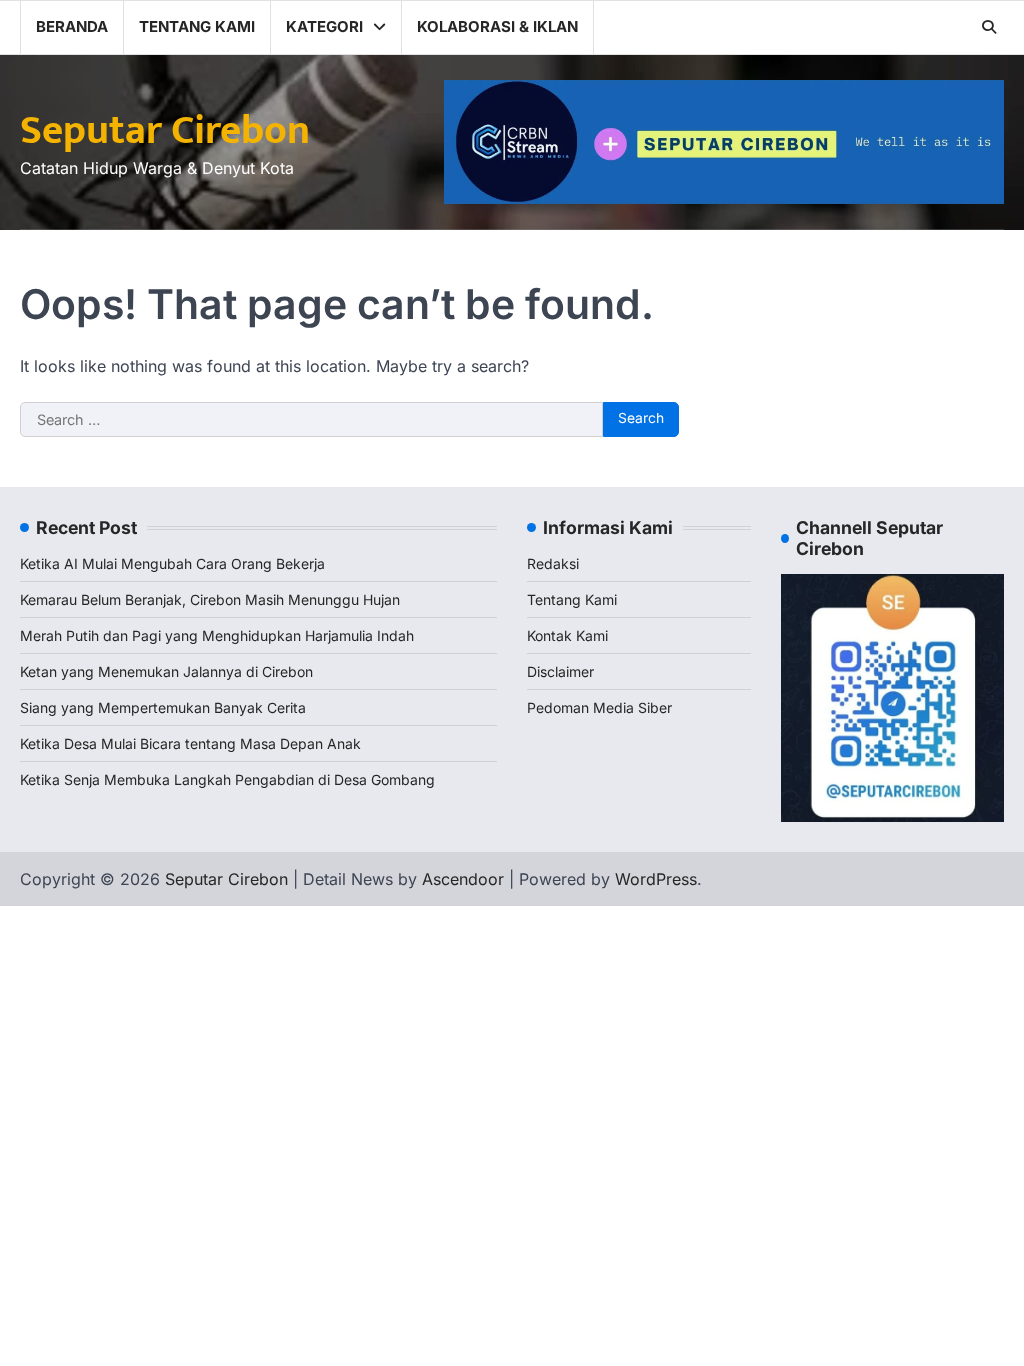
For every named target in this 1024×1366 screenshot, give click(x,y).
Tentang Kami (197, 26)
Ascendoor (463, 879)
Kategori (324, 26)
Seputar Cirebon (165, 131)
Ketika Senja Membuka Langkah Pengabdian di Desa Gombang (227, 779)
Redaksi (553, 563)
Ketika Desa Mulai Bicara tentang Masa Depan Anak (190, 743)
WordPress (656, 879)
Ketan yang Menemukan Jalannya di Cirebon (166, 671)
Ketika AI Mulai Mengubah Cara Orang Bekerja (172, 563)
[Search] (989, 27)
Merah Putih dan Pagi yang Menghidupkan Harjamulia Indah (217, 635)
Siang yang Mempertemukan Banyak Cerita (163, 707)
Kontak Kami (567, 635)
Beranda (72, 26)
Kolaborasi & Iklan (497, 26)
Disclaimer (560, 671)
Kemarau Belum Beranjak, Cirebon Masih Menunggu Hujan (210, 599)
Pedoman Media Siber (599, 707)
